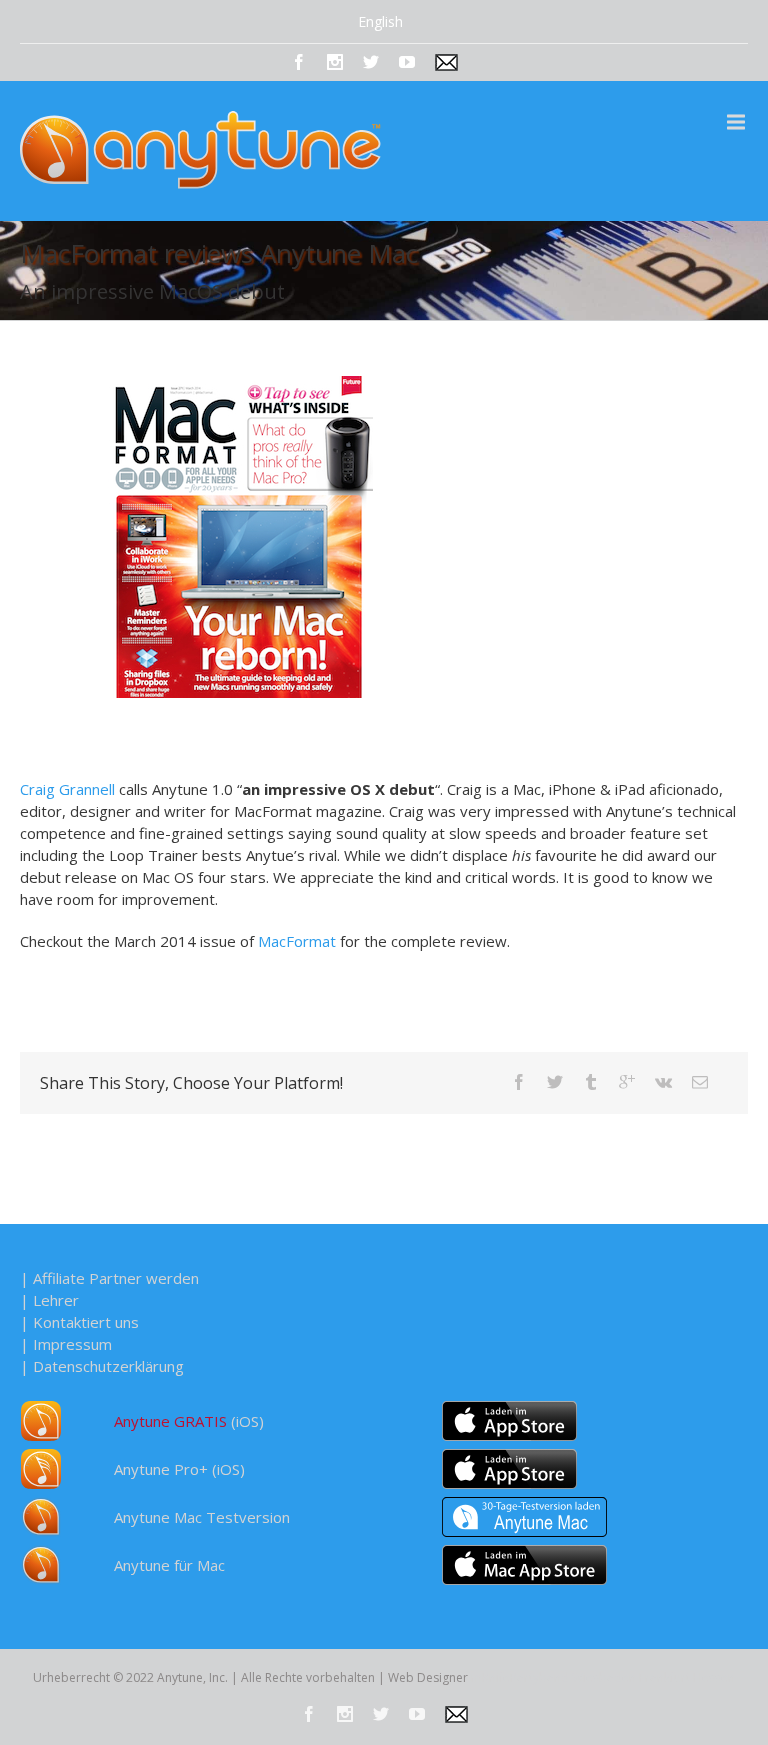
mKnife (490, 1677)
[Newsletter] (446, 62)
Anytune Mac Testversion (202, 1517)
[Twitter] (371, 62)
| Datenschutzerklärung (102, 1366)
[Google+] (627, 1082)
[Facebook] (299, 62)
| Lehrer (49, 1300)
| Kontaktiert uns (79, 1322)
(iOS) (189, 1421)
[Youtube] (407, 62)
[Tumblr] (591, 1082)
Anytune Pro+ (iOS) (179, 1469)
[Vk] (663, 1082)
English (380, 21)
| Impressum (66, 1344)
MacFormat (297, 941)
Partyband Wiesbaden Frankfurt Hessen (622, 1677)
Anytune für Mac (169, 1565)
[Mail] (700, 1082)
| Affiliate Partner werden (109, 1278)
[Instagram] (335, 62)
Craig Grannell (67, 789)
